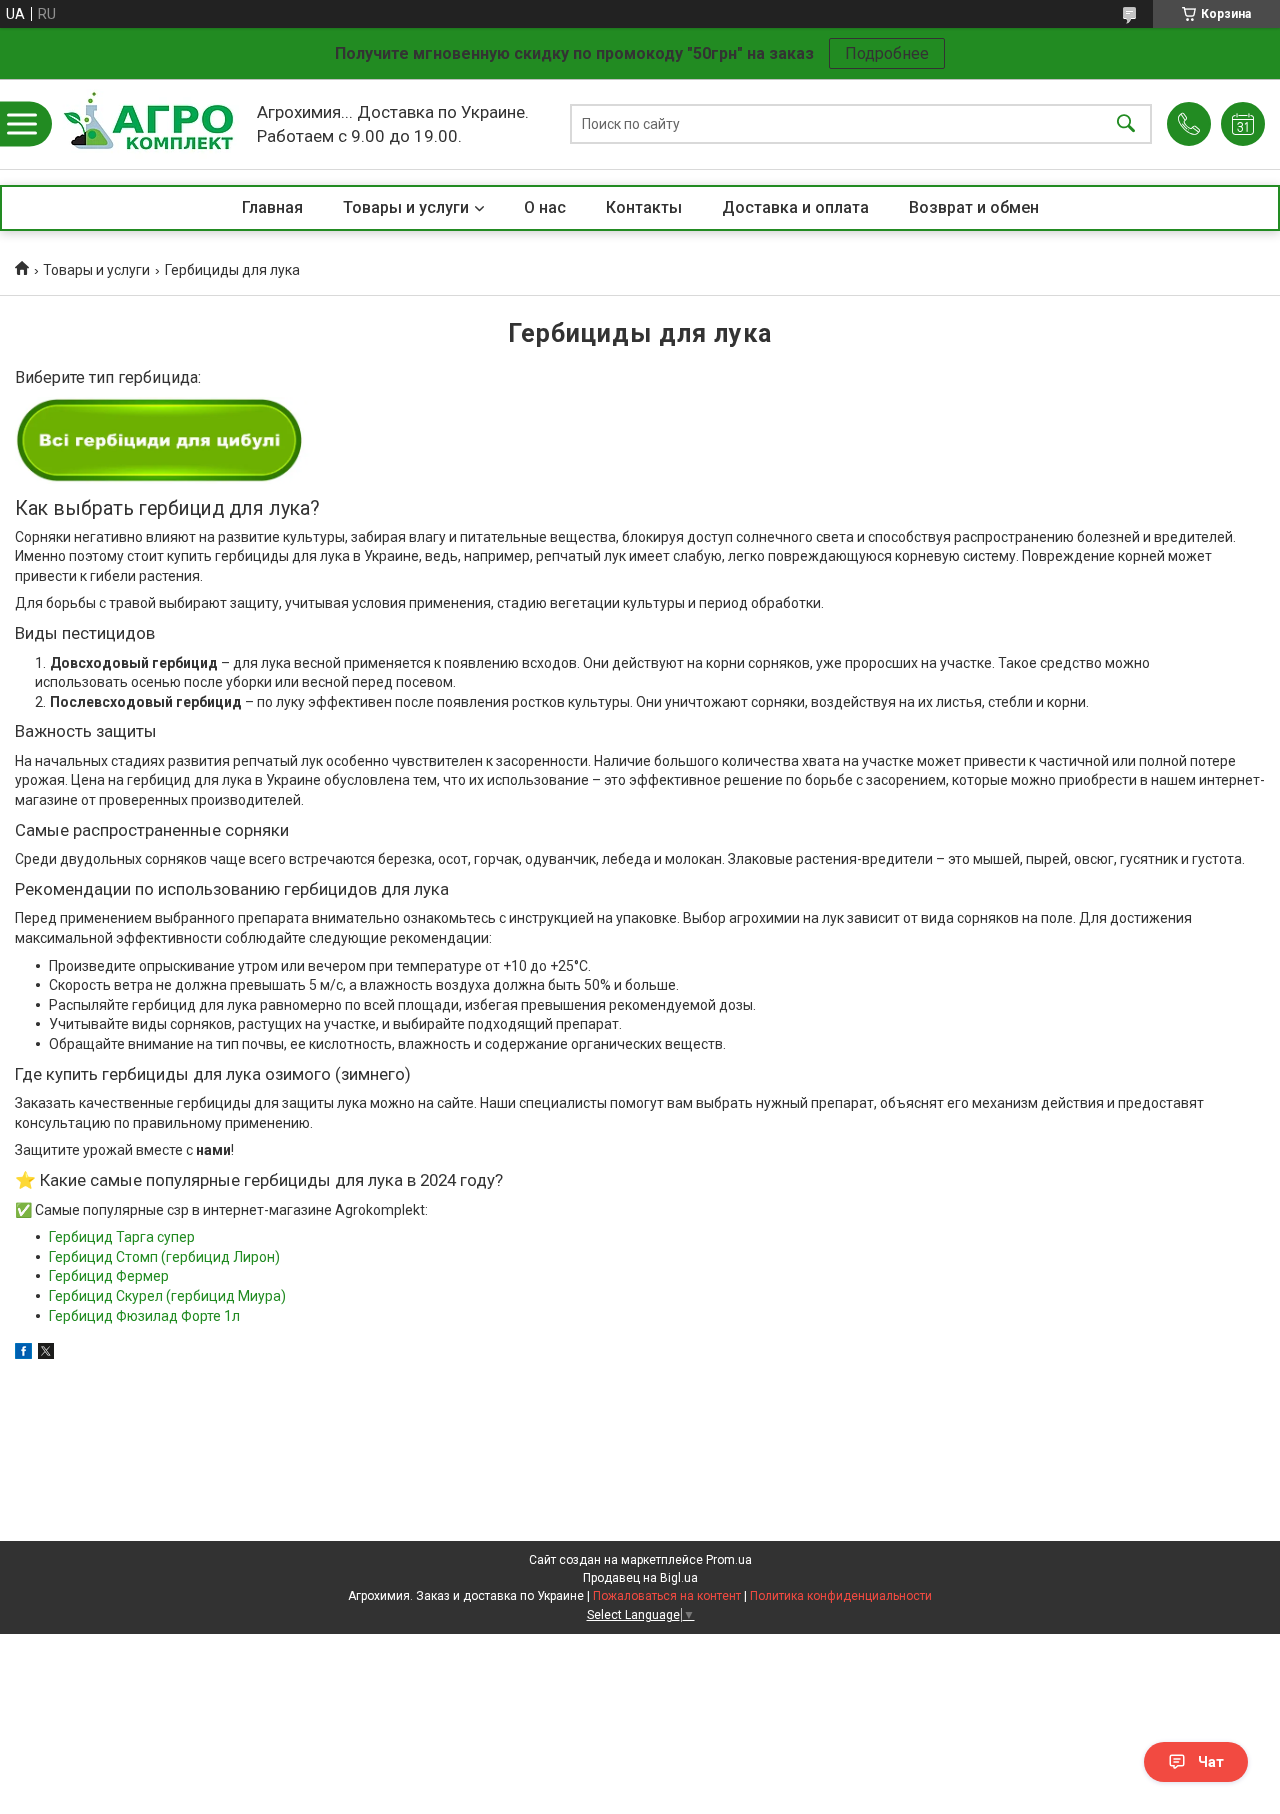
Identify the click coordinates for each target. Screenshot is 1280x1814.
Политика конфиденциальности (841, 1596)
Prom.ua (729, 1560)
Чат (1211, 1762)
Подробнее (887, 53)
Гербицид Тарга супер (122, 1237)
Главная (272, 207)
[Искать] (1126, 124)
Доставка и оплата (795, 207)
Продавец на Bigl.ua (640, 1578)
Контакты (644, 207)
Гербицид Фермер (109, 1276)
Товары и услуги (406, 207)
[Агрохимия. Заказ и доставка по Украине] (148, 124)
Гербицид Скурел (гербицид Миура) (167, 1296)
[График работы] (1243, 124)
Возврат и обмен (974, 207)
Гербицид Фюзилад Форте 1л (144, 1316)
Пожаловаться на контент (667, 1596)
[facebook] (23, 1354)
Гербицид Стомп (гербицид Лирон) (164, 1257)
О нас (545, 207)
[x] (46, 1354)
